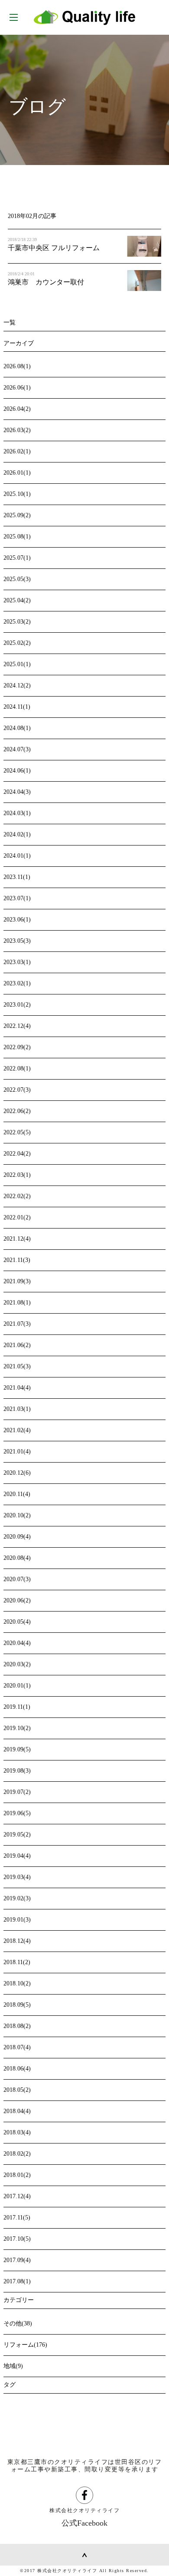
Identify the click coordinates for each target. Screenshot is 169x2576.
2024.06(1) (17, 771)
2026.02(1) (17, 451)
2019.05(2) (17, 1835)
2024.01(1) (17, 856)
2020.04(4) (17, 1643)
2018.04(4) (17, 2111)
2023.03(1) (17, 962)
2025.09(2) (17, 515)
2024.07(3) (17, 749)
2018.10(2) (17, 1983)
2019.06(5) (17, 1813)
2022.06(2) (17, 1111)
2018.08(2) (17, 2026)
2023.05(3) (17, 941)
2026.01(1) (17, 473)
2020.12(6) (17, 1473)
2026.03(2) (17, 430)
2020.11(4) (17, 1494)
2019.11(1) (17, 1707)
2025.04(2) (17, 600)
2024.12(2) (17, 685)
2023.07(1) (17, 898)
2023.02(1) (17, 983)
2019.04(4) (17, 1856)
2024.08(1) (17, 728)
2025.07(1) (17, 558)
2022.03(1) (17, 1175)
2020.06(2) (17, 1600)
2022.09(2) (17, 1047)
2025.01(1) (17, 664)
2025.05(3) (17, 579)
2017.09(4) (17, 2260)
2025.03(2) (17, 622)
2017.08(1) (17, 2281)
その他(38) (18, 2323)
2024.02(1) (17, 834)
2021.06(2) (17, 1345)
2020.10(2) (17, 1515)
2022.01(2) (17, 1217)
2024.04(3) (17, 792)
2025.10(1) (17, 494)
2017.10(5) (17, 2239)
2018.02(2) (17, 2154)
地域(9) (13, 2366)
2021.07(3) (17, 1324)
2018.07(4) (17, 2047)
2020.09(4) (17, 1537)
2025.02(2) (17, 643)
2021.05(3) (17, 1366)
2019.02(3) (17, 1898)
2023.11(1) (17, 877)
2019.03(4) (17, 1877)
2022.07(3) (17, 1090)
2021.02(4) (17, 1430)
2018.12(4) (17, 1941)
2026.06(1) (17, 388)
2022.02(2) (17, 1196)
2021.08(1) (17, 1303)
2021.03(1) (17, 1409)
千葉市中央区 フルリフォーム (54, 248)
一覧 (10, 322)
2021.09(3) (17, 1281)
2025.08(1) (17, 537)
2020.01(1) (17, 1686)
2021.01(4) (17, 1451)
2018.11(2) (17, 1962)
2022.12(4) (17, 1026)
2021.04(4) (17, 1388)
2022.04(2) (17, 1154)
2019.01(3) (17, 1920)
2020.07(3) (17, 1579)
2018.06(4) (17, 2069)
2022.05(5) (17, 1132)
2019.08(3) (17, 1771)
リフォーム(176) (25, 2345)
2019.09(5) (17, 1749)
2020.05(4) (17, 1622)
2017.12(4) (17, 2196)
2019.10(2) (17, 1728)
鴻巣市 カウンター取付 (46, 282)
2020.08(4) (17, 1558)
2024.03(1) (17, 813)
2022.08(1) (17, 1068)
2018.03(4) (17, 2132)
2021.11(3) (17, 1260)
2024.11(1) (17, 707)
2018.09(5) (17, 2005)
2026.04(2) (17, 409)
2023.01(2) (17, 1005)
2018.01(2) (17, 2175)
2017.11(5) (17, 2218)
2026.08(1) (17, 366)
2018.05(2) (17, 2090)
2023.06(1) (17, 920)
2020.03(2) (17, 1664)
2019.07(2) (17, 1792)
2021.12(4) (17, 1239)
